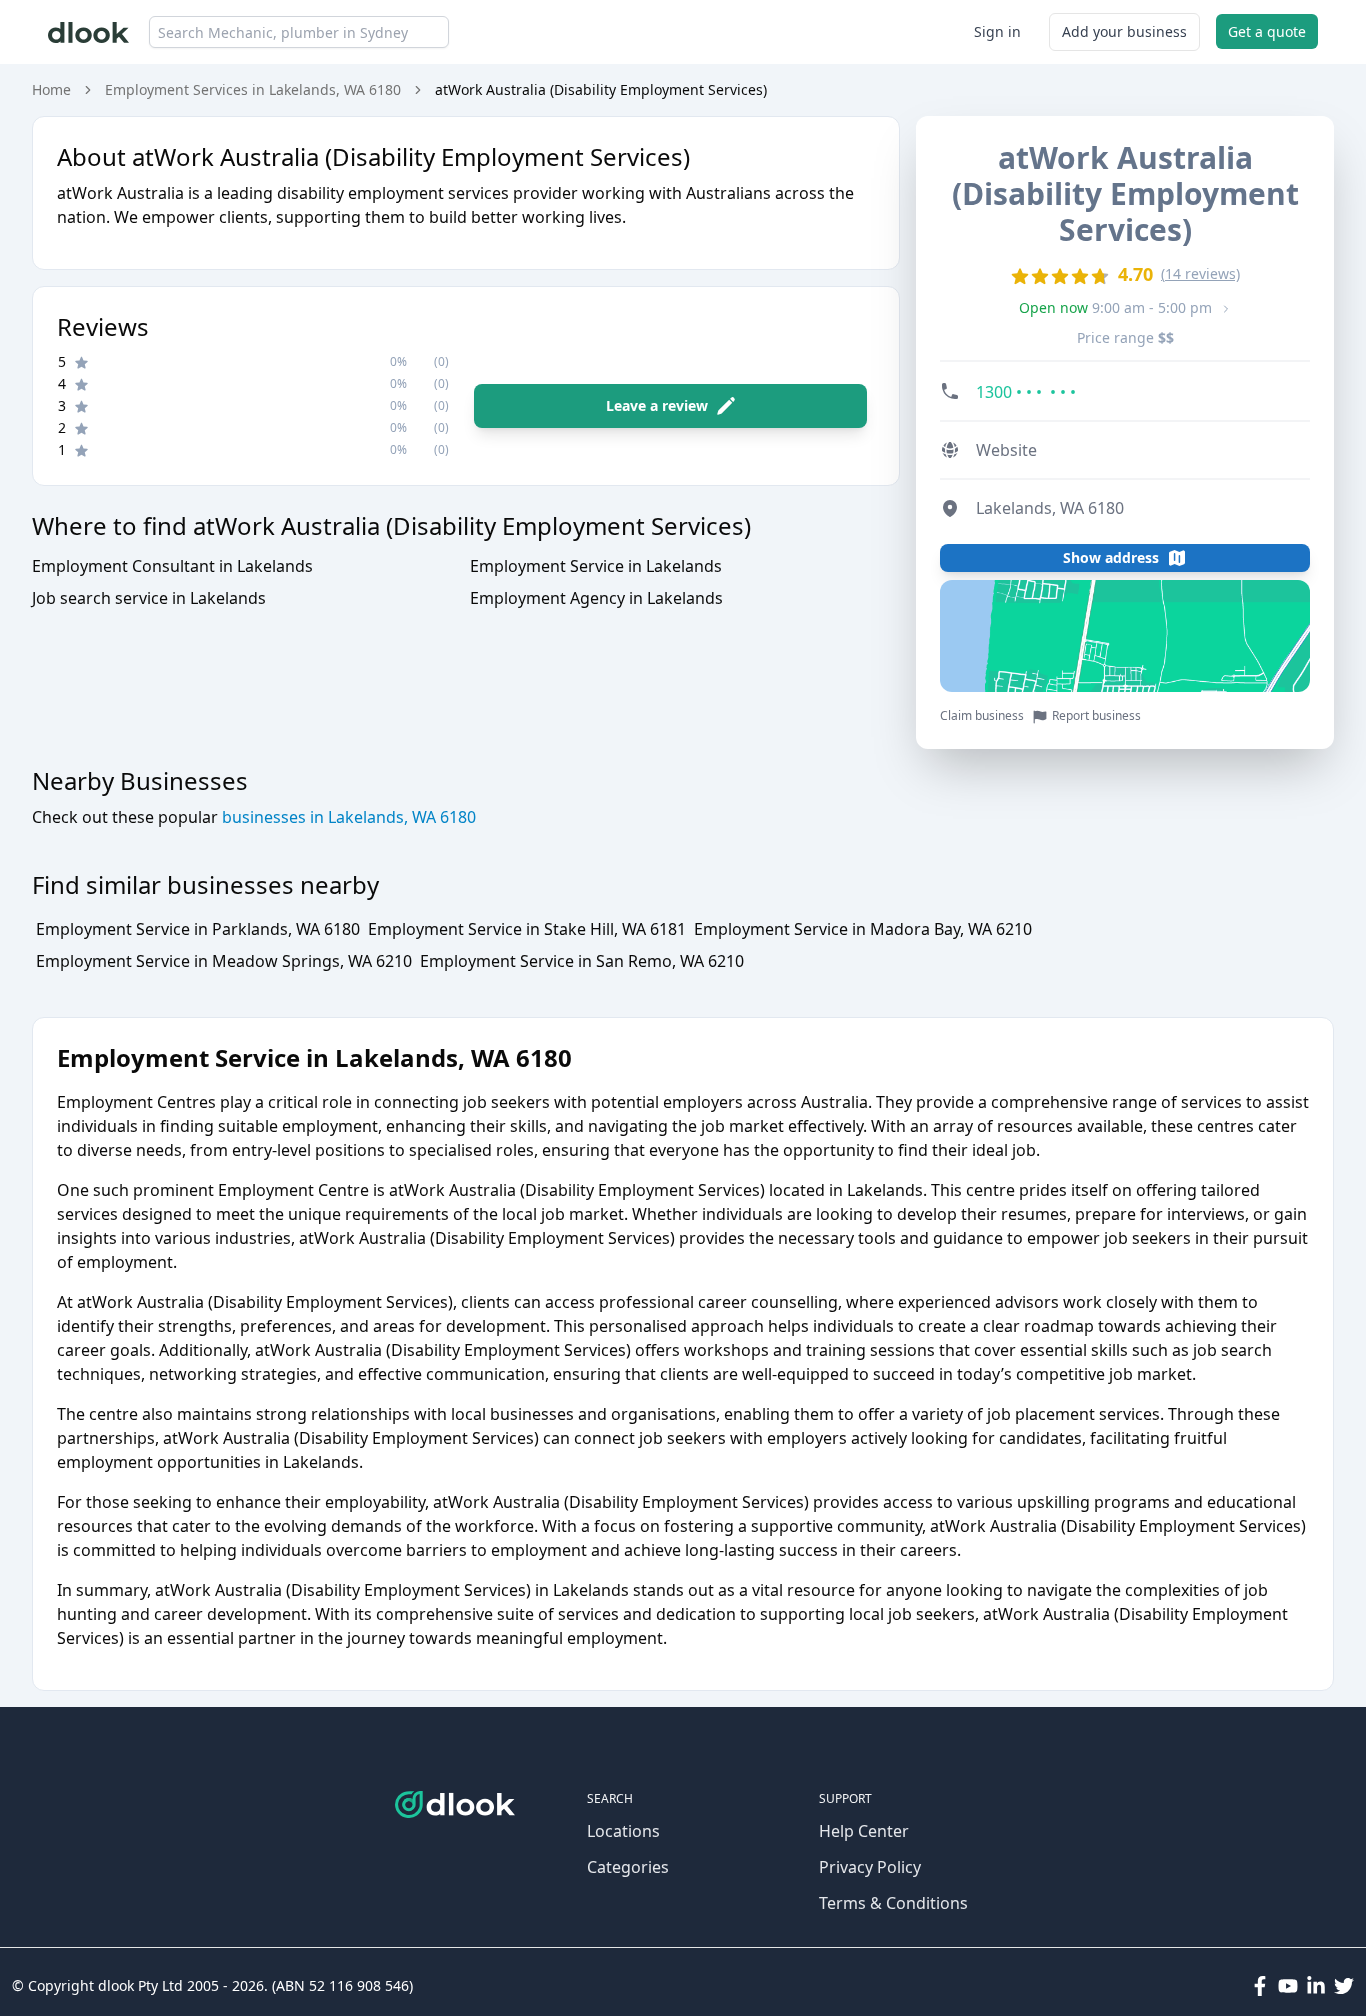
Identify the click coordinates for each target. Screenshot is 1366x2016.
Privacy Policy (870, 1867)
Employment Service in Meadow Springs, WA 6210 (224, 961)
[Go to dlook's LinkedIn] (1316, 1986)
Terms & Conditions (893, 1903)
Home (51, 89)
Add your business (1124, 31)
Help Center (864, 1831)
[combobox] (299, 32)
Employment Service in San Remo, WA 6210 (582, 961)
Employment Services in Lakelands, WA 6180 (253, 89)
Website (1006, 450)
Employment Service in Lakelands (596, 566)
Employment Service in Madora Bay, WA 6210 (863, 929)
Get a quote (1267, 31)
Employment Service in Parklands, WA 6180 (198, 929)
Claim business (982, 716)
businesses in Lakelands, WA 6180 (347, 817)
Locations (623, 1831)
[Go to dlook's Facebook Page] (1260, 1986)
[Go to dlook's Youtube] (1288, 1986)
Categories (628, 1867)
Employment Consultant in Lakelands (172, 566)
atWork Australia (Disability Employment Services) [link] (601, 89)
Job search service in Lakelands (149, 598)
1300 (1026, 392)
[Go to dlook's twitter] (1344, 1986)
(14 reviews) (1200, 273)
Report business (1096, 716)
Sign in (997, 31)
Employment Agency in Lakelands (596, 598)
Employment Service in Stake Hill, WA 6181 (527, 929)
